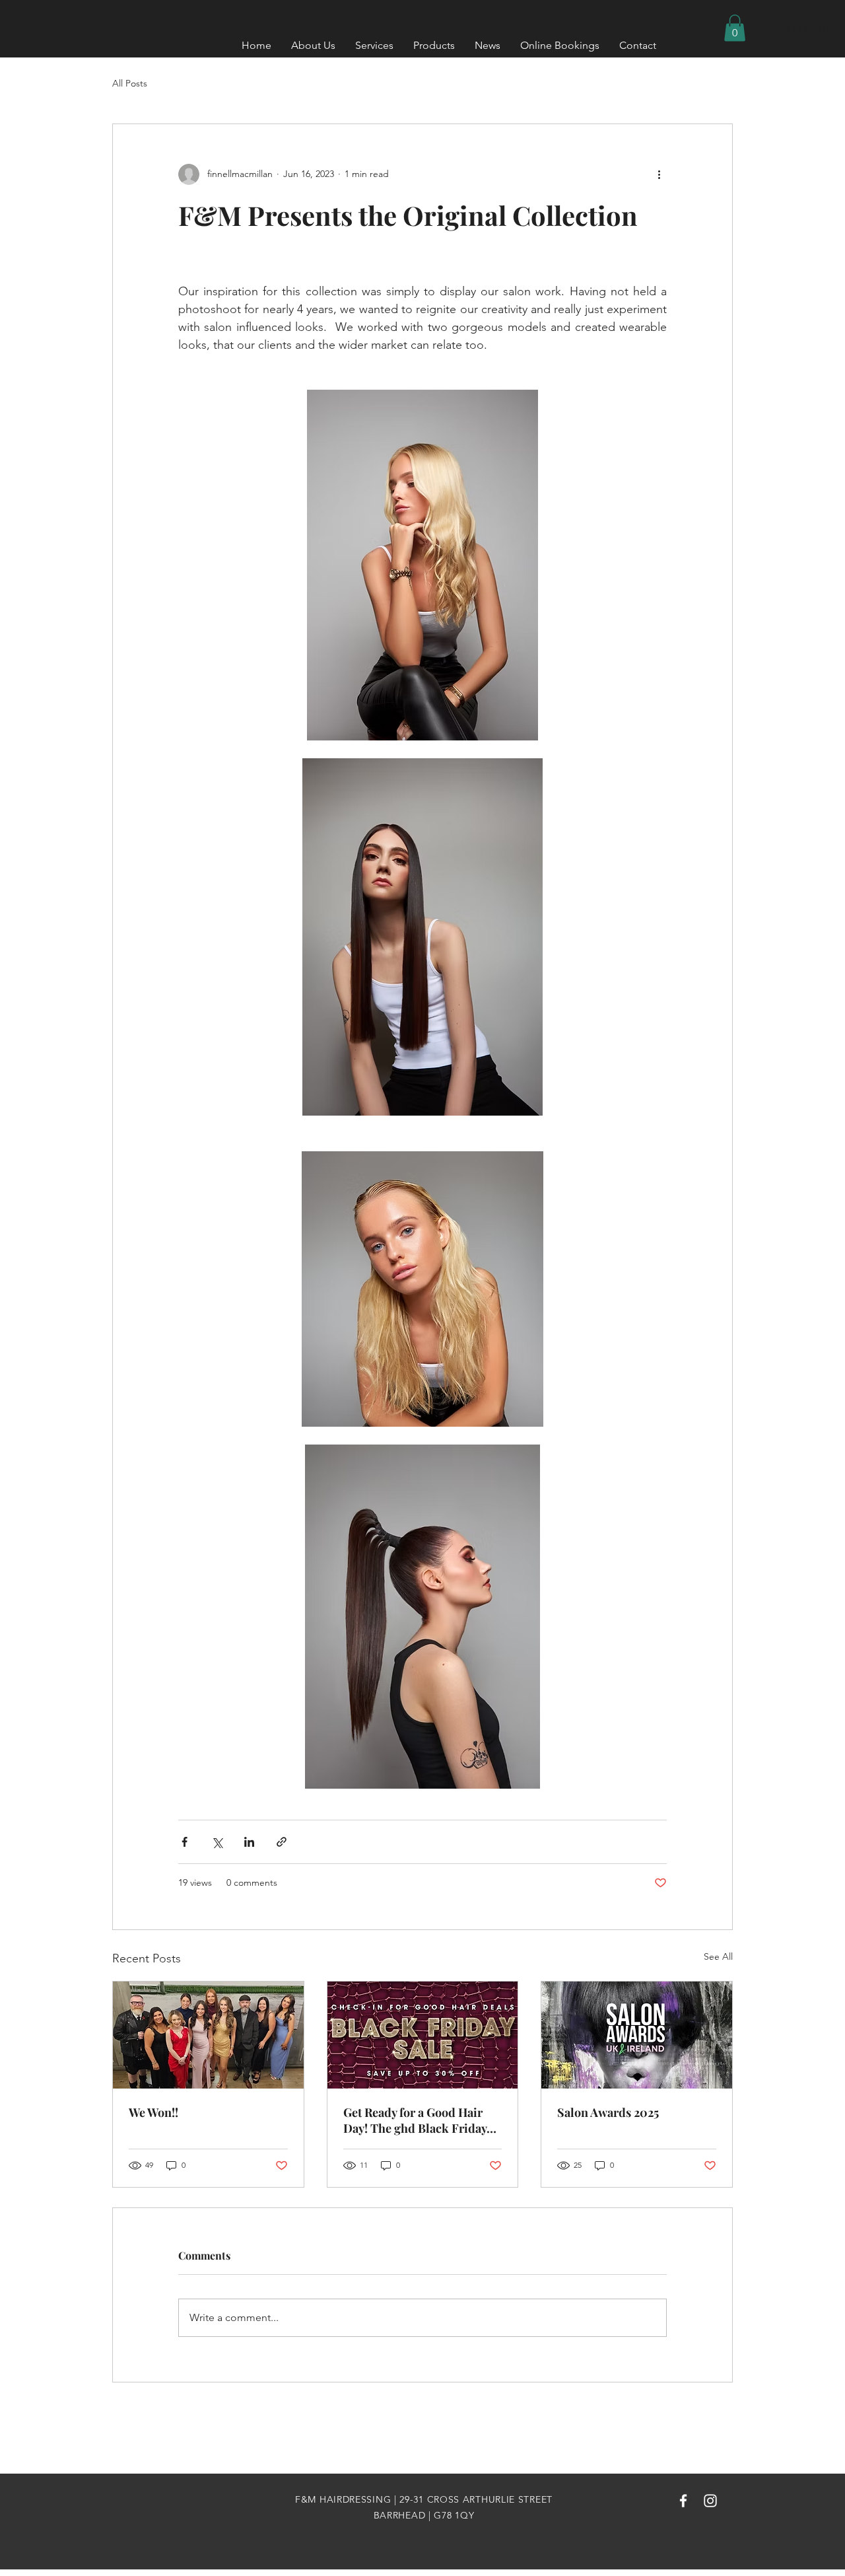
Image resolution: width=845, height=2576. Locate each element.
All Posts (130, 83)
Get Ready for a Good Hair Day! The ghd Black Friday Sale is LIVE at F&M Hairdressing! (415, 2120)
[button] (735, 28)
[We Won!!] (208, 2035)
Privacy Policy (422, 2466)
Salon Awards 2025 (608, 2112)
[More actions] (659, 174)
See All (718, 1956)
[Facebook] (683, 2501)
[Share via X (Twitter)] (217, 1842)
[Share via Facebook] (185, 1842)
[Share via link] (282, 1842)
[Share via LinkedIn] (249, 1842)
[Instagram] (710, 2501)
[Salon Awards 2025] (637, 2035)
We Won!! (153, 2112)
